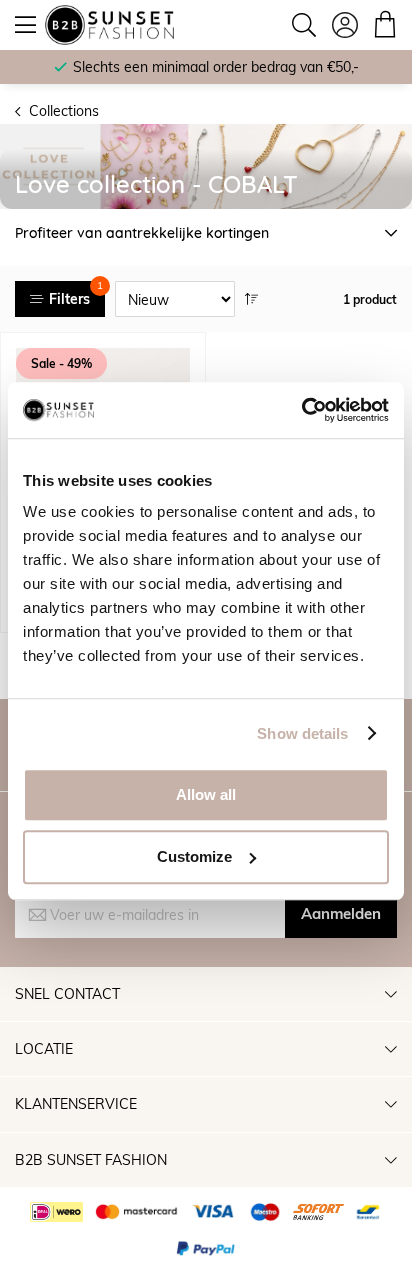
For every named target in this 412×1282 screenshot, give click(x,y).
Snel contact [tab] (67, 993)
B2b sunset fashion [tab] (91, 1159)
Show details (302, 733)
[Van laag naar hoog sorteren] (252, 299)
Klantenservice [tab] (76, 1103)
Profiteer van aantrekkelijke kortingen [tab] (142, 233)
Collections (64, 110)
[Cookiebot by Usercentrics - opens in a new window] (301, 410)
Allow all (206, 794)
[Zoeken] (304, 25)
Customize (194, 856)
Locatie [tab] (44, 1048)
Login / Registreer (345, 25)
